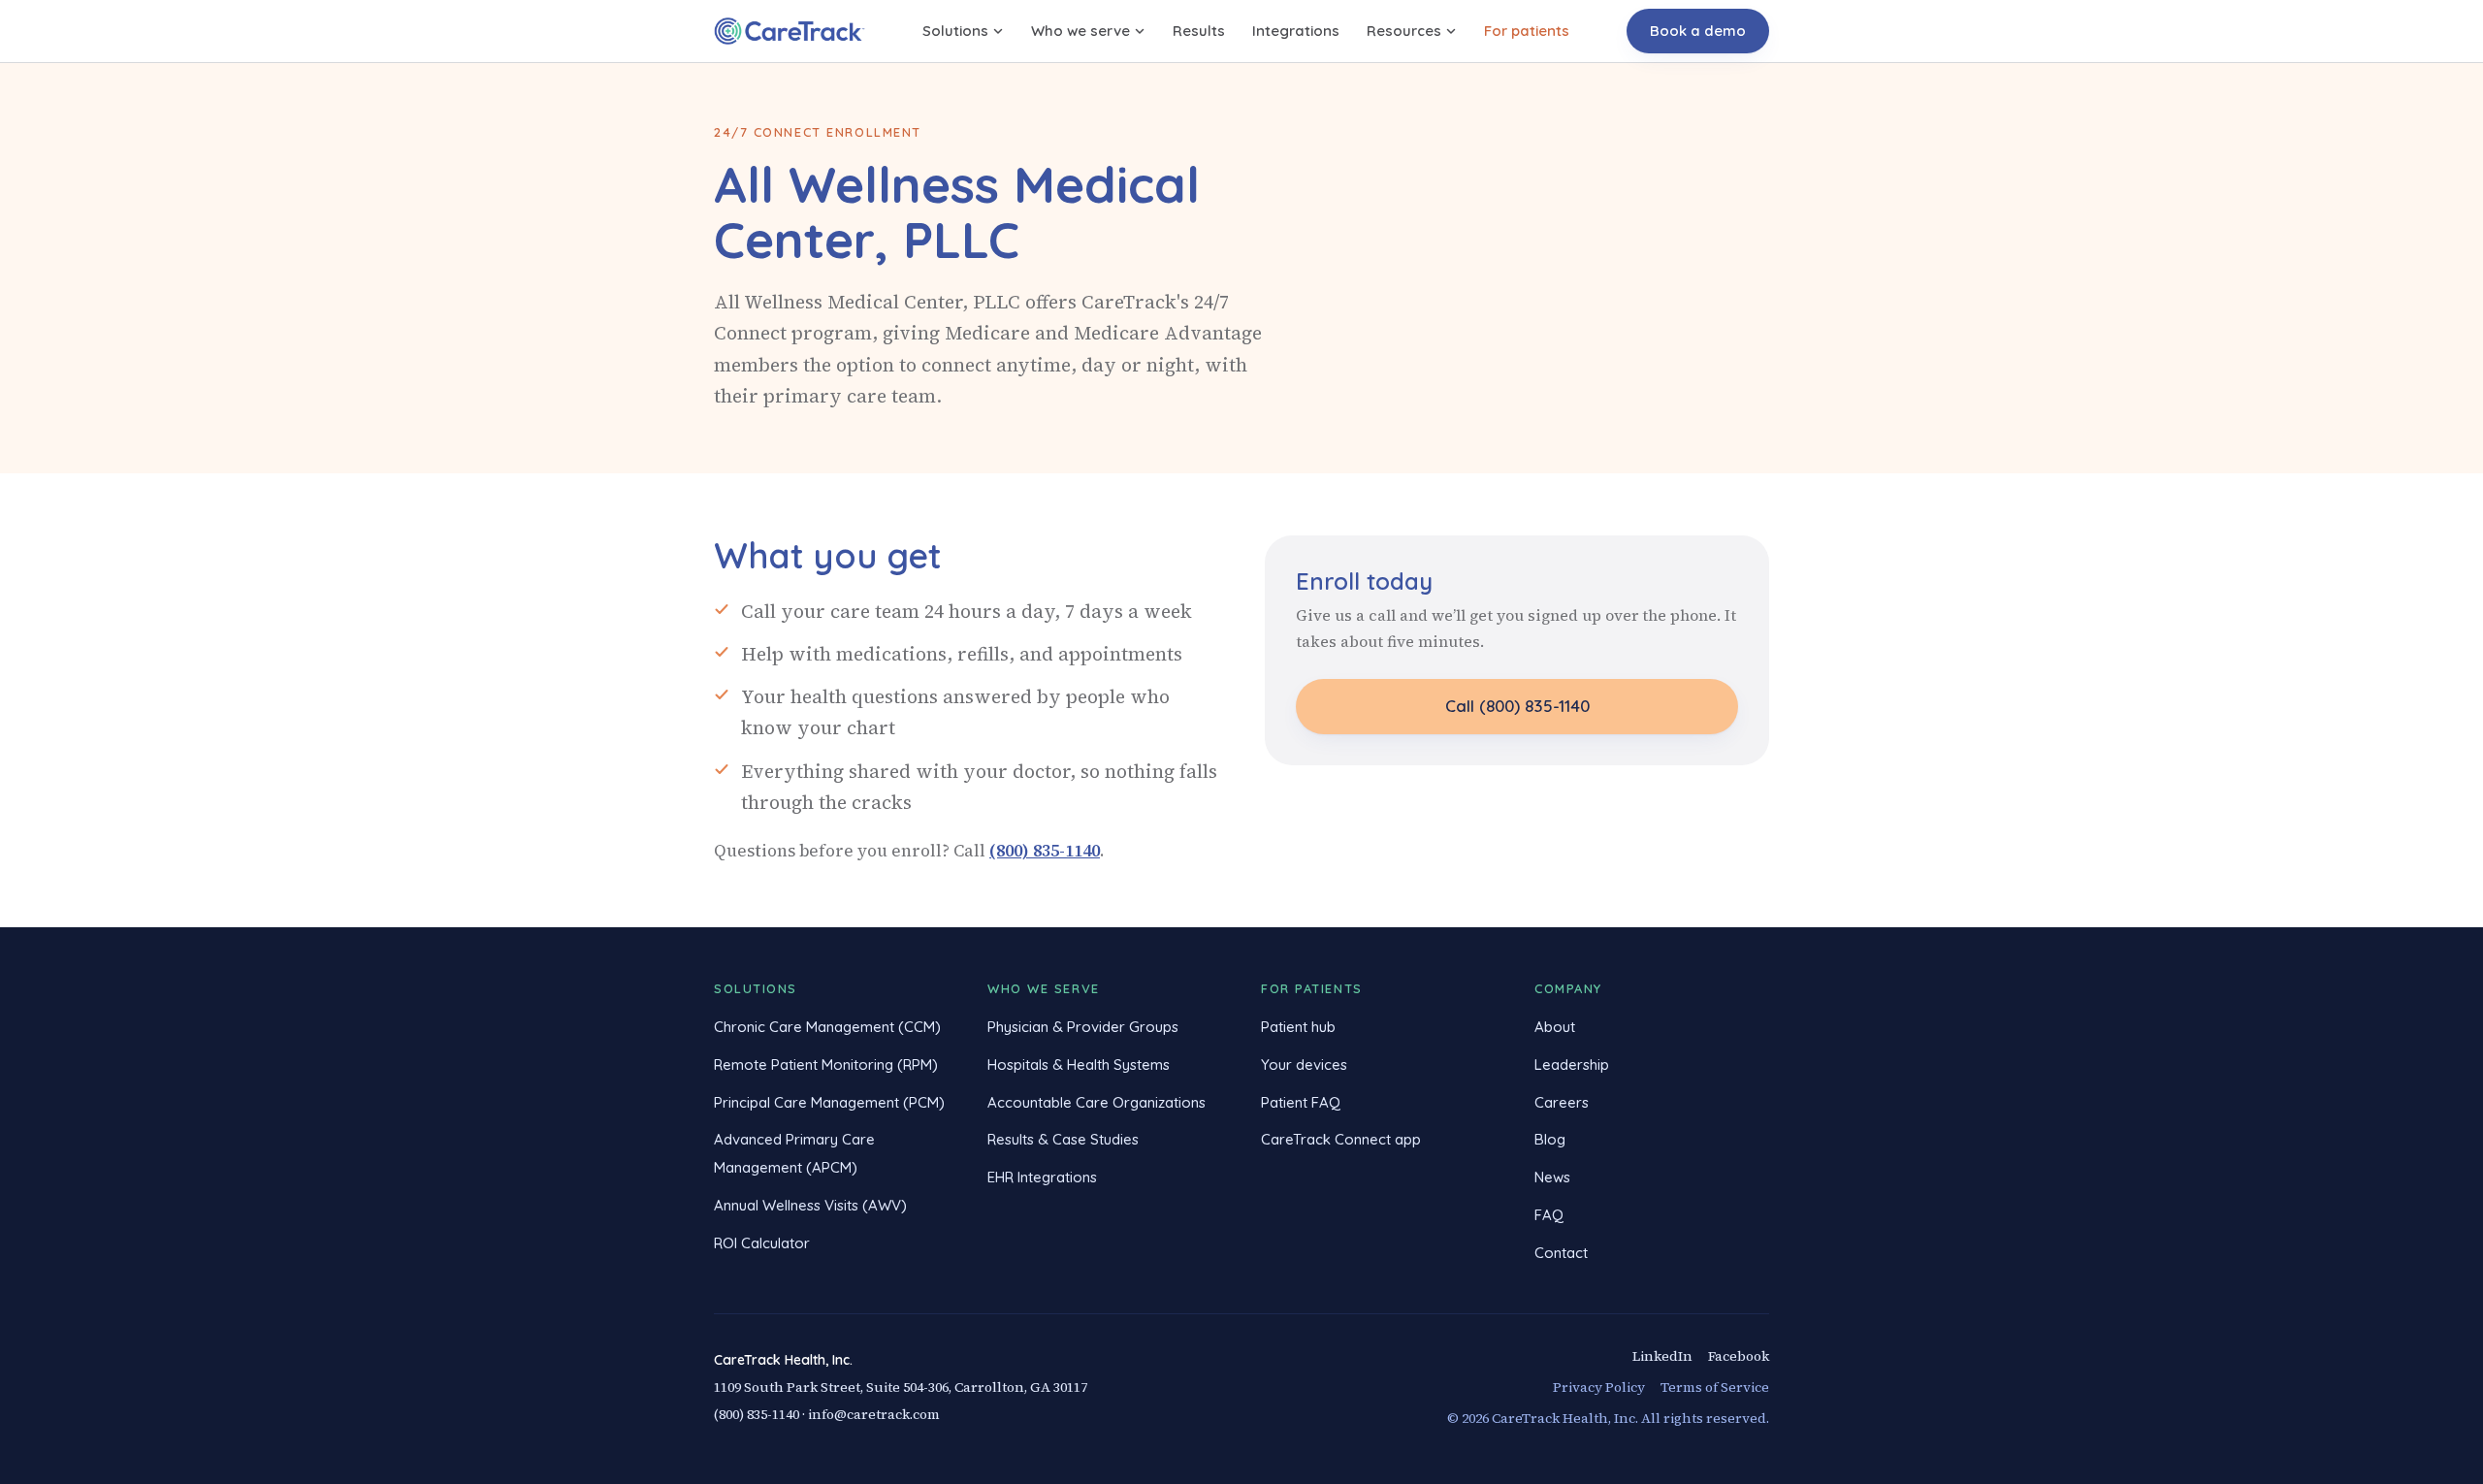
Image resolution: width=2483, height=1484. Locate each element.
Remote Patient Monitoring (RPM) (826, 1065)
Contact (1561, 1253)
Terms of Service (1715, 1387)
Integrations (1296, 31)
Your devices (1304, 1065)
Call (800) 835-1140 (1517, 706)
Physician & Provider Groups (1083, 1027)
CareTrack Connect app (1341, 1139)
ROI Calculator (762, 1243)
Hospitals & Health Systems (1079, 1065)
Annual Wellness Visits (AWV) (810, 1205)
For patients (1527, 31)
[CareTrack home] (790, 31)
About (1555, 1027)
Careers (1562, 1102)
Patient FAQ (1301, 1102)
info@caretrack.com (874, 1414)
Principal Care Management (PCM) (829, 1102)
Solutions (955, 31)
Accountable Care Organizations (1096, 1102)
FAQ (1549, 1215)
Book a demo (1698, 31)
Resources (1404, 31)
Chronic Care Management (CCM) (827, 1027)
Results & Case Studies (1063, 1139)
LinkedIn (1662, 1356)
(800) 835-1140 (1045, 851)
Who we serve (1080, 31)
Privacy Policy (1599, 1387)
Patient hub (1298, 1027)
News (1552, 1177)
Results (1199, 31)
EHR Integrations (1042, 1177)
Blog (1550, 1139)
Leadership (1572, 1065)
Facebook (1739, 1356)
